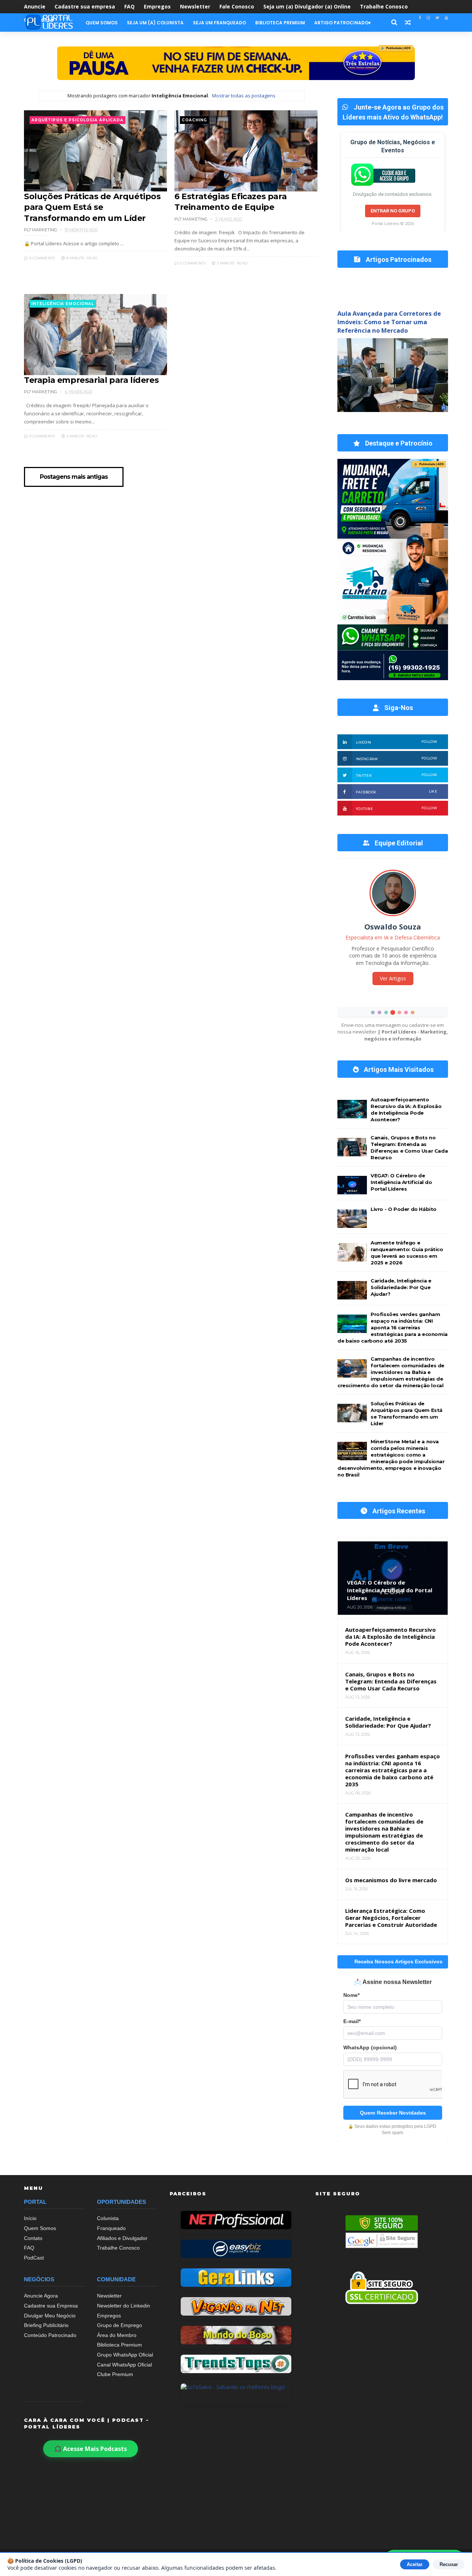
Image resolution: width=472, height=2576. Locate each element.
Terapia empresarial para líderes (91, 380)
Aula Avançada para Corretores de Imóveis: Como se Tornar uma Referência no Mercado (389, 322)
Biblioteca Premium (280, 23)
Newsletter (195, 6)
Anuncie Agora (41, 2296)
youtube (396, 808)
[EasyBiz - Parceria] (236, 2249)
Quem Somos (102, 23)
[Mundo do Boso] (236, 2335)
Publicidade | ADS (396, 48)
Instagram (396, 759)
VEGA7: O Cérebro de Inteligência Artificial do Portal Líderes (401, 1182)
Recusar (449, 2564)
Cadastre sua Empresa (51, 2306)
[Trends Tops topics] (236, 2364)
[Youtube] (446, 18)
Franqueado (111, 2228)
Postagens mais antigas (74, 477)
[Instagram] (428, 18)
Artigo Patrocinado (341, 23)
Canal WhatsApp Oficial (124, 2365)
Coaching (194, 120)
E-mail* (352, 2021)
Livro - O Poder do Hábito (404, 1209)
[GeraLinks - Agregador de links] (236, 2278)
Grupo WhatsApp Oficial (125, 2355)
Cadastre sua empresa (85, 6)
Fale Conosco (237, 6)
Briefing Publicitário (46, 2325)
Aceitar (415, 2564)
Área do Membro (117, 2335)
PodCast (34, 2258)
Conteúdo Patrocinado (50, 2335)
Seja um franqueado (219, 23)
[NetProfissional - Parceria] (236, 2220)
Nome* (351, 1995)
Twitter (396, 775)
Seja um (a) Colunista (155, 23)
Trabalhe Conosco (384, 6)
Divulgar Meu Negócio (50, 2316)
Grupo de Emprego (119, 2325)
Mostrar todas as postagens (244, 96)
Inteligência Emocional (63, 304)
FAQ (129, 6)
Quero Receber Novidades (393, 2113)
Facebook (396, 792)
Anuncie (35, 6)
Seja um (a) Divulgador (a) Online (307, 6)
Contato (33, 2238)
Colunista (108, 2218)
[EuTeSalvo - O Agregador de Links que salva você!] (236, 2393)
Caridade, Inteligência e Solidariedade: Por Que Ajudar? (401, 1287)
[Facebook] (420, 18)
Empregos (157, 6)
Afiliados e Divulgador (122, 2238)
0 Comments (41, 258)
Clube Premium (115, 2374)
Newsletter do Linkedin (124, 2306)
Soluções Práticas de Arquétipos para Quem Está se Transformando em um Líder (92, 207)
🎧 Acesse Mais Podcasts (91, 2449)
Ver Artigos (393, 978)
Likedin (396, 742)
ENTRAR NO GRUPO (393, 211)
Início (30, 2218)
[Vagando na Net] (236, 2306)
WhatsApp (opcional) (370, 2048)
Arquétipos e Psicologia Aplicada (77, 120)
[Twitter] (437, 18)
